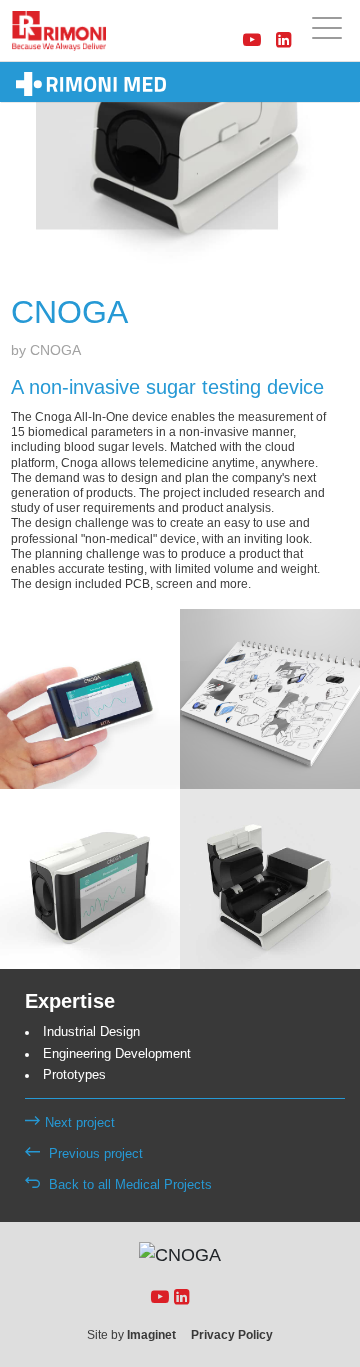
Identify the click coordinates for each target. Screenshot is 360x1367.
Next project (80, 1123)
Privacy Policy (232, 1334)
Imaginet (151, 1334)
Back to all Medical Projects (128, 1185)
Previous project (94, 1154)
